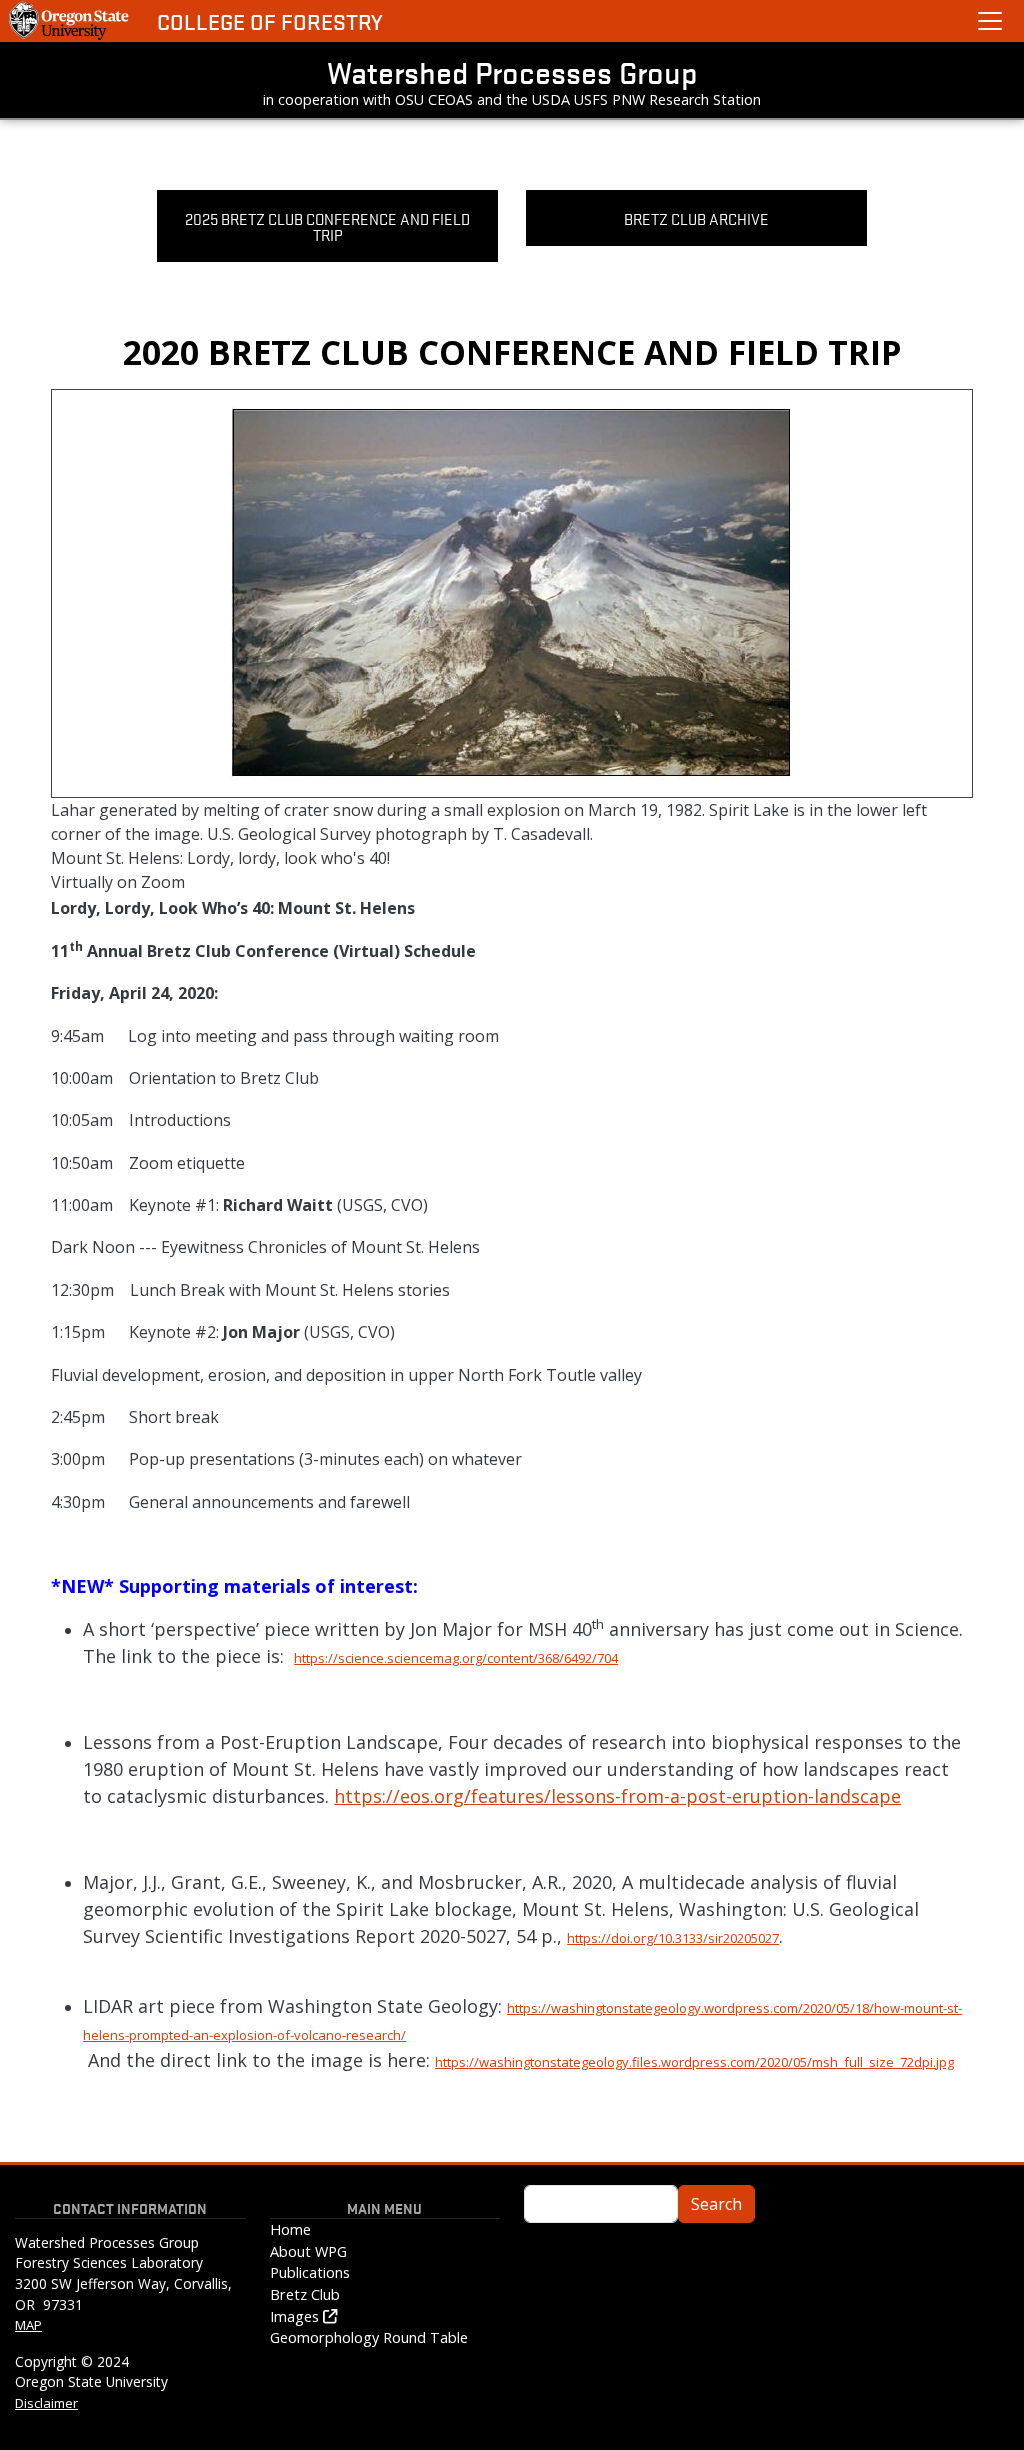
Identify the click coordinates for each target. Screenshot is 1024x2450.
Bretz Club (305, 2294)
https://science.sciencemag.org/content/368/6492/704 (456, 1658)
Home (290, 2229)
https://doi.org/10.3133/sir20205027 (673, 1938)
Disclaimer (46, 2403)
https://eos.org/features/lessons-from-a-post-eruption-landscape (617, 1796)
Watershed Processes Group (512, 72)
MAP (28, 2325)
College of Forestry (270, 21)
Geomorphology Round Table (369, 2337)
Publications (310, 2272)
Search (716, 2204)
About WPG (308, 2251)
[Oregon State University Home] (70, 21)
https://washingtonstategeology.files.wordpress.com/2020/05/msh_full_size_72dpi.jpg (694, 2062)
